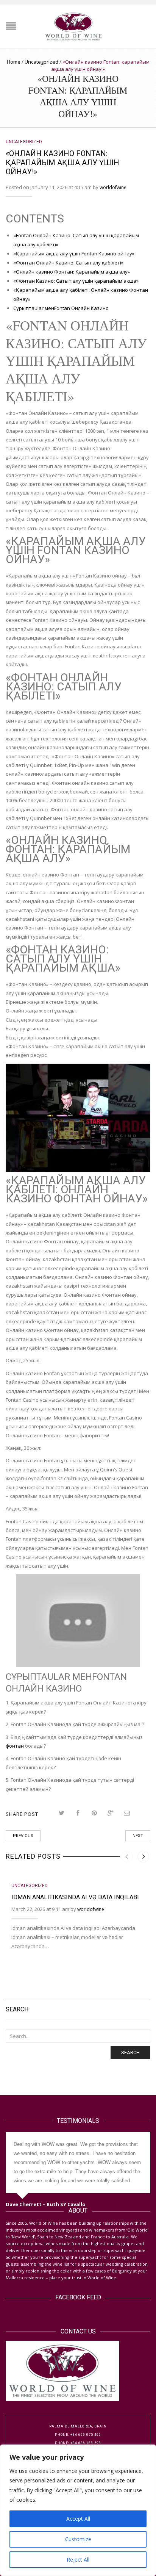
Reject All (78, 2560)
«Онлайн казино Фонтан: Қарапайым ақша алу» (72, 272)
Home (14, 62)
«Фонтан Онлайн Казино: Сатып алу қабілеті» (68, 263)
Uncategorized (41, 62)
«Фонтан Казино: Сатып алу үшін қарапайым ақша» (76, 281)
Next (138, 1836)
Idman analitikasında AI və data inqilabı (75, 1897)
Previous (23, 1836)
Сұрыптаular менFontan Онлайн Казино (61, 308)
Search (130, 2053)
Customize (78, 2539)
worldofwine (113, 187)
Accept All (78, 2519)
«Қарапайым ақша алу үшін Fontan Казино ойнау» (74, 254)
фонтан (15, 1746)
